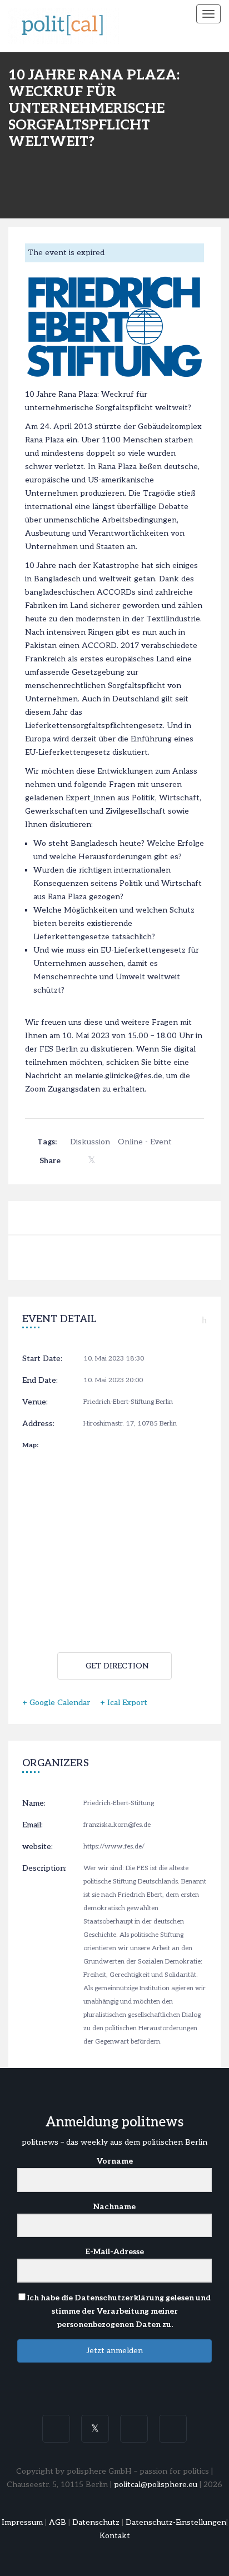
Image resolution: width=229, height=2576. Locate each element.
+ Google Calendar (56, 1703)
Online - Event (145, 1142)
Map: (30, 1445)
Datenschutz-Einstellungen (176, 2522)
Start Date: (42, 1359)
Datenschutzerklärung (119, 2298)
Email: (33, 1825)
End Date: (40, 1380)
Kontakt (115, 2536)
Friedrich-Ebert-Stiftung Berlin (128, 1402)
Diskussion (90, 1142)
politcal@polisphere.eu (156, 2485)
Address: (38, 1424)
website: (38, 1847)
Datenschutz (96, 2522)
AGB (58, 2522)
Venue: (35, 1402)
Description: (44, 1868)
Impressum (22, 2522)
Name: (34, 1803)
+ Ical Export (124, 1703)
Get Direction (117, 1666)
